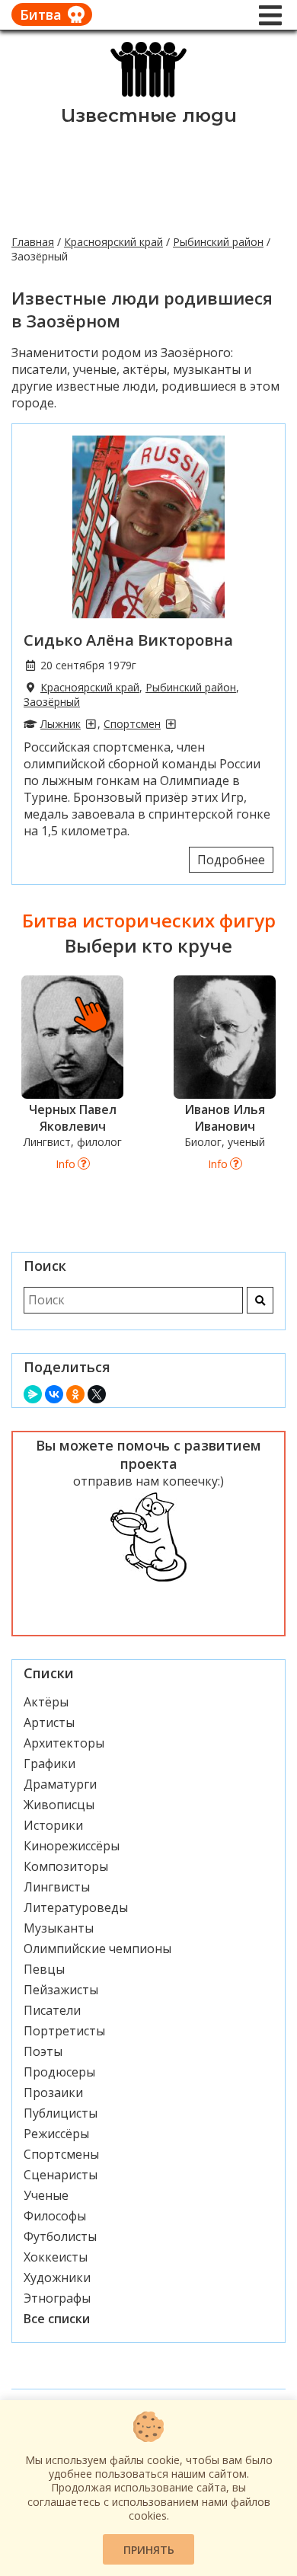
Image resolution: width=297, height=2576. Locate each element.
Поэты (43, 2051)
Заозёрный (52, 702)
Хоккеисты (56, 2257)
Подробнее (231, 860)
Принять (149, 2550)
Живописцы (59, 1805)
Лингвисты (57, 1887)
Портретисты (64, 2031)
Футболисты (60, 2236)
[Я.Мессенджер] (33, 1394)
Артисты (49, 1722)
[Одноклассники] (75, 1394)
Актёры (46, 1702)
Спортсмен (132, 724)
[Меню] (270, 15)
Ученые (46, 2195)
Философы (55, 2216)
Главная (33, 242)
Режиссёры (56, 2134)
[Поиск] (260, 1300)
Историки (53, 1825)
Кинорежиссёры (72, 1846)
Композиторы (66, 1866)
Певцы (44, 1969)
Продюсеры (59, 2072)
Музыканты (59, 1928)
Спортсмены (61, 2154)
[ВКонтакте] (54, 1394)
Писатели (52, 2010)
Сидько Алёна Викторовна (128, 640)
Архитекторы (64, 1743)
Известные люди (149, 115)
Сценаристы (61, 2175)
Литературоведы (76, 1907)
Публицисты (61, 2113)
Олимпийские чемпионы (97, 1949)
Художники (57, 2278)
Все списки (57, 2319)
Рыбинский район (218, 242)
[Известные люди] (149, 96)
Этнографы (57, 2298)
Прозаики (53, 2092)
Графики (49, 1764)
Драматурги (60, 1784)
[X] (97, 1394)
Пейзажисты (61, 1990)
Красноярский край (113, 242)
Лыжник (61, 724)
